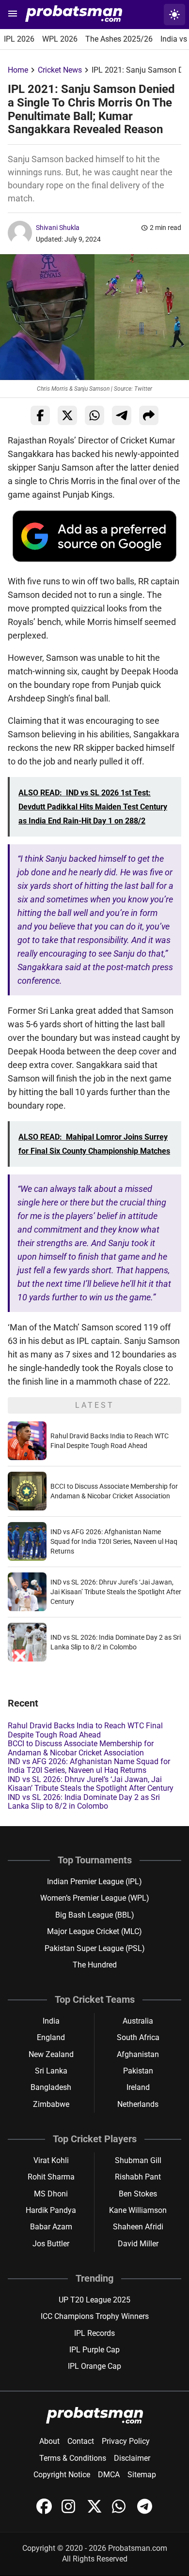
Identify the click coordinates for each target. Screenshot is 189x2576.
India (51, 2021)
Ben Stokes (138, 2194)
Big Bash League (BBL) (95, 1915)
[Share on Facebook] (40, 415)
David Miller (138, 2244)
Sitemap (142, 2475)
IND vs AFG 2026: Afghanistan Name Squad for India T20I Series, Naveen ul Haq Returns (114, 1541)
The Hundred (95, 1965)
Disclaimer (132, 2458)
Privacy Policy (126, 2441)
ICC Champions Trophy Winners (95, 2316)
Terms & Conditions (73, 2458)
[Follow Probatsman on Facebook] (45, 2511)
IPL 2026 (19, 39)
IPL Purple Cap (94, 2350)
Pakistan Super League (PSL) (95, 1948)
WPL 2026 (60, 39)
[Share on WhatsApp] (94, 415)
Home (18, 70)
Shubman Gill (138, 2160)
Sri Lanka (51, 2071)
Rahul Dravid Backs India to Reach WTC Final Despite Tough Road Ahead (85, 1730)
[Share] (149, 415)
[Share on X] (67, 415)
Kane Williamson (138, 2210)
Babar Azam (51, 2227)
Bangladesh (51, 2087)
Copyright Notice (62, 2475)
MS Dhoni (51, 2194)
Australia (138, 2021)
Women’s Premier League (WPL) (95, 1898)
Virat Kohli (51, 2160)
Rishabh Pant (138, 2177)
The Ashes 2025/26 (119, 39)
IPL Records (94, 2333)
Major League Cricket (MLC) (94, 1931)
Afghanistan (138, 2054)
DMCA (109, 2475)
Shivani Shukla (58, 228)
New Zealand (51, 2054)
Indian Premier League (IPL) (94, 1882)
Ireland (138, 2087)
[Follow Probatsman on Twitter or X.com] (95, 2511)
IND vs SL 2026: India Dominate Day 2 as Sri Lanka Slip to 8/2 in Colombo (84, 1802)
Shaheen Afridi (138, 2227)
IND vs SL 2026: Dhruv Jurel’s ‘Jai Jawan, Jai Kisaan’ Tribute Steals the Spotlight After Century (116, 1592)
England (51, 2037)
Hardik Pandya (51, 2210)
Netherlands (138, 2104)
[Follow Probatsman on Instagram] (70, 2511)
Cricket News (60, 70)
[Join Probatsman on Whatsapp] (121, 2511)
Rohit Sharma (51, 2177)
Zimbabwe (51, 2104)
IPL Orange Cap (94, 2366)
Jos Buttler (51, 2244)
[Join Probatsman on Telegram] (145, 2511)
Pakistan (138, 2071)
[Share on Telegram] (122, 415)
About (49, 2441)
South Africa (138, 2037)
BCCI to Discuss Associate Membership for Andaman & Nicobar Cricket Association (81, 1748)
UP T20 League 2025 (94, 2300)
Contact (81, 2441)
